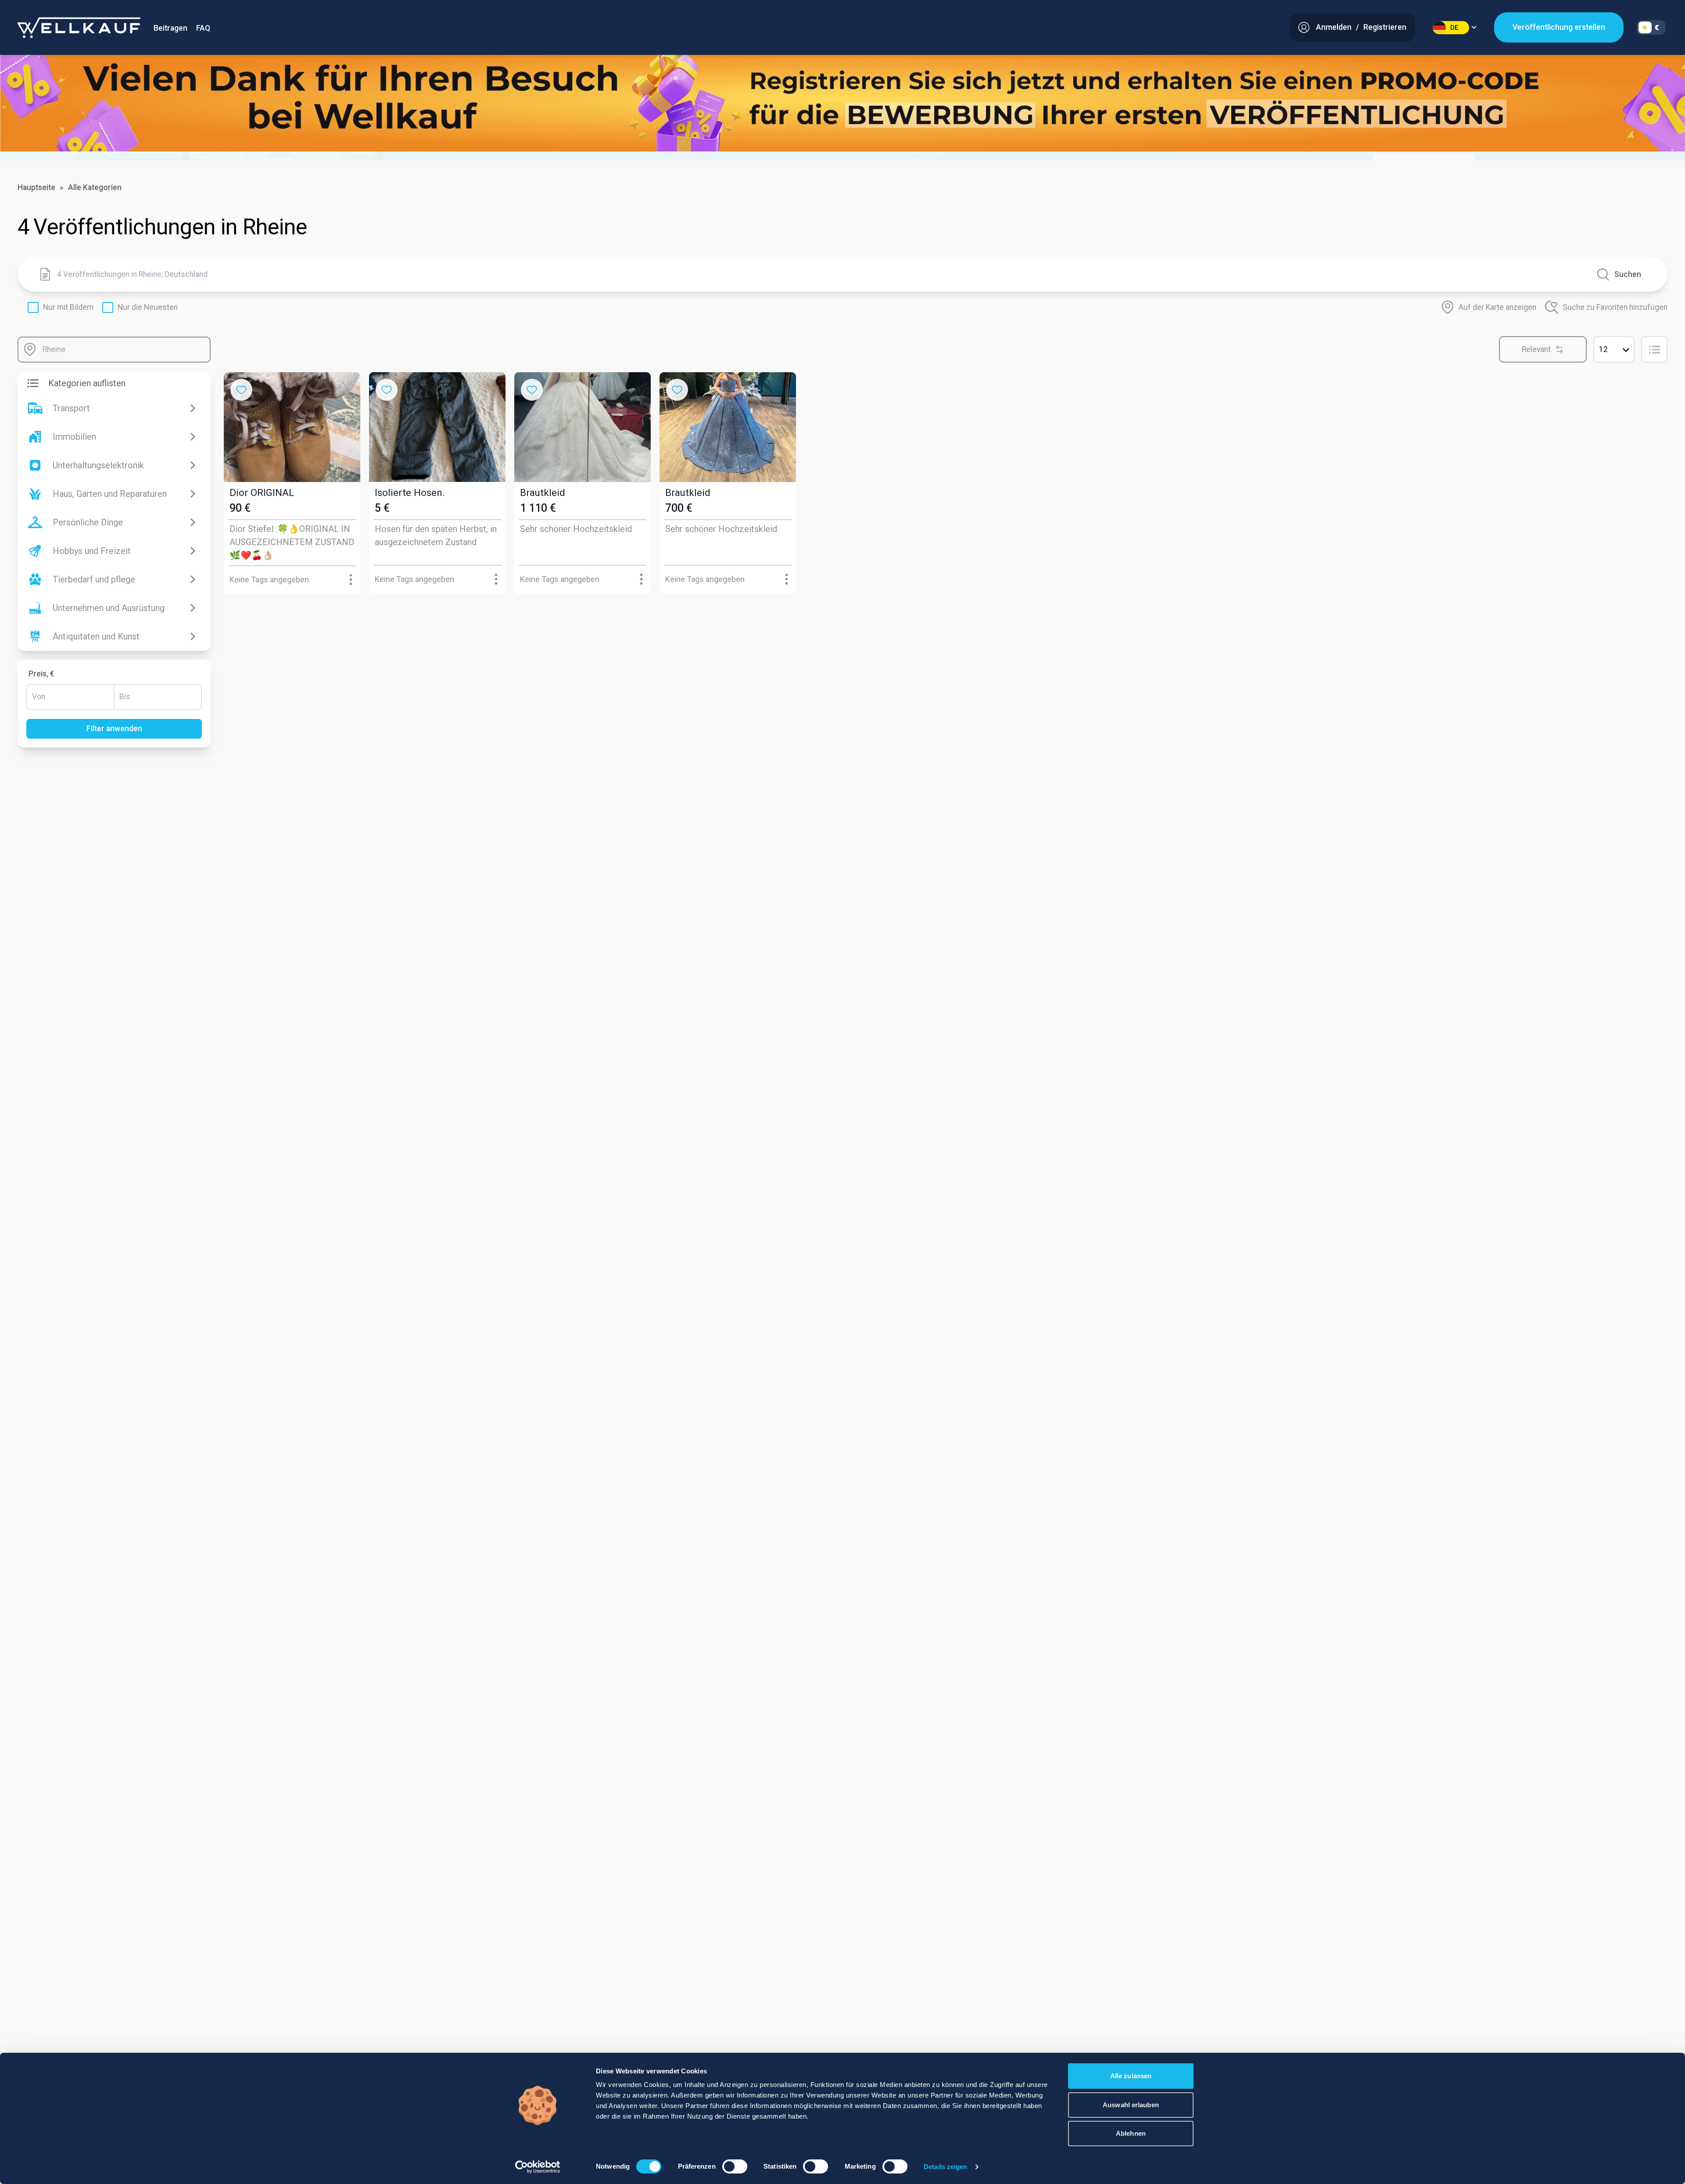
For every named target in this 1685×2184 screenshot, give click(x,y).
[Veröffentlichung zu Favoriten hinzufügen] (241, 390)
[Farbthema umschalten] (1651, 27)
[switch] (735, 2166)
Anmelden (1334, 27)
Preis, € (41, 674)
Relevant (1536, 349)
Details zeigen (945, 2167)
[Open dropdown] (351, 580)
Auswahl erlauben (1131, 2105)
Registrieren (1385, 27)
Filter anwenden (114, 729)
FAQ (203, 28)
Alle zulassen (1131, 2076)
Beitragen (170, 28)
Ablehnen (1131, 2133)
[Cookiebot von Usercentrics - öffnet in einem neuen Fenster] (538, 2167)
